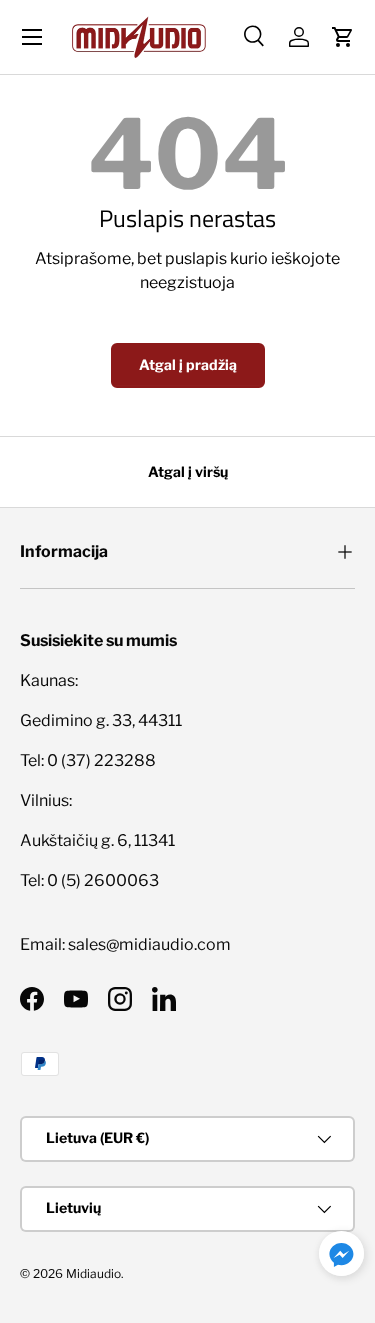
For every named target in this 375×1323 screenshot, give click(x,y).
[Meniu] (32, 37)
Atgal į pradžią (188, 364)
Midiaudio (93, 1273)
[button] (343, 37)
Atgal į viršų (188, 471)
